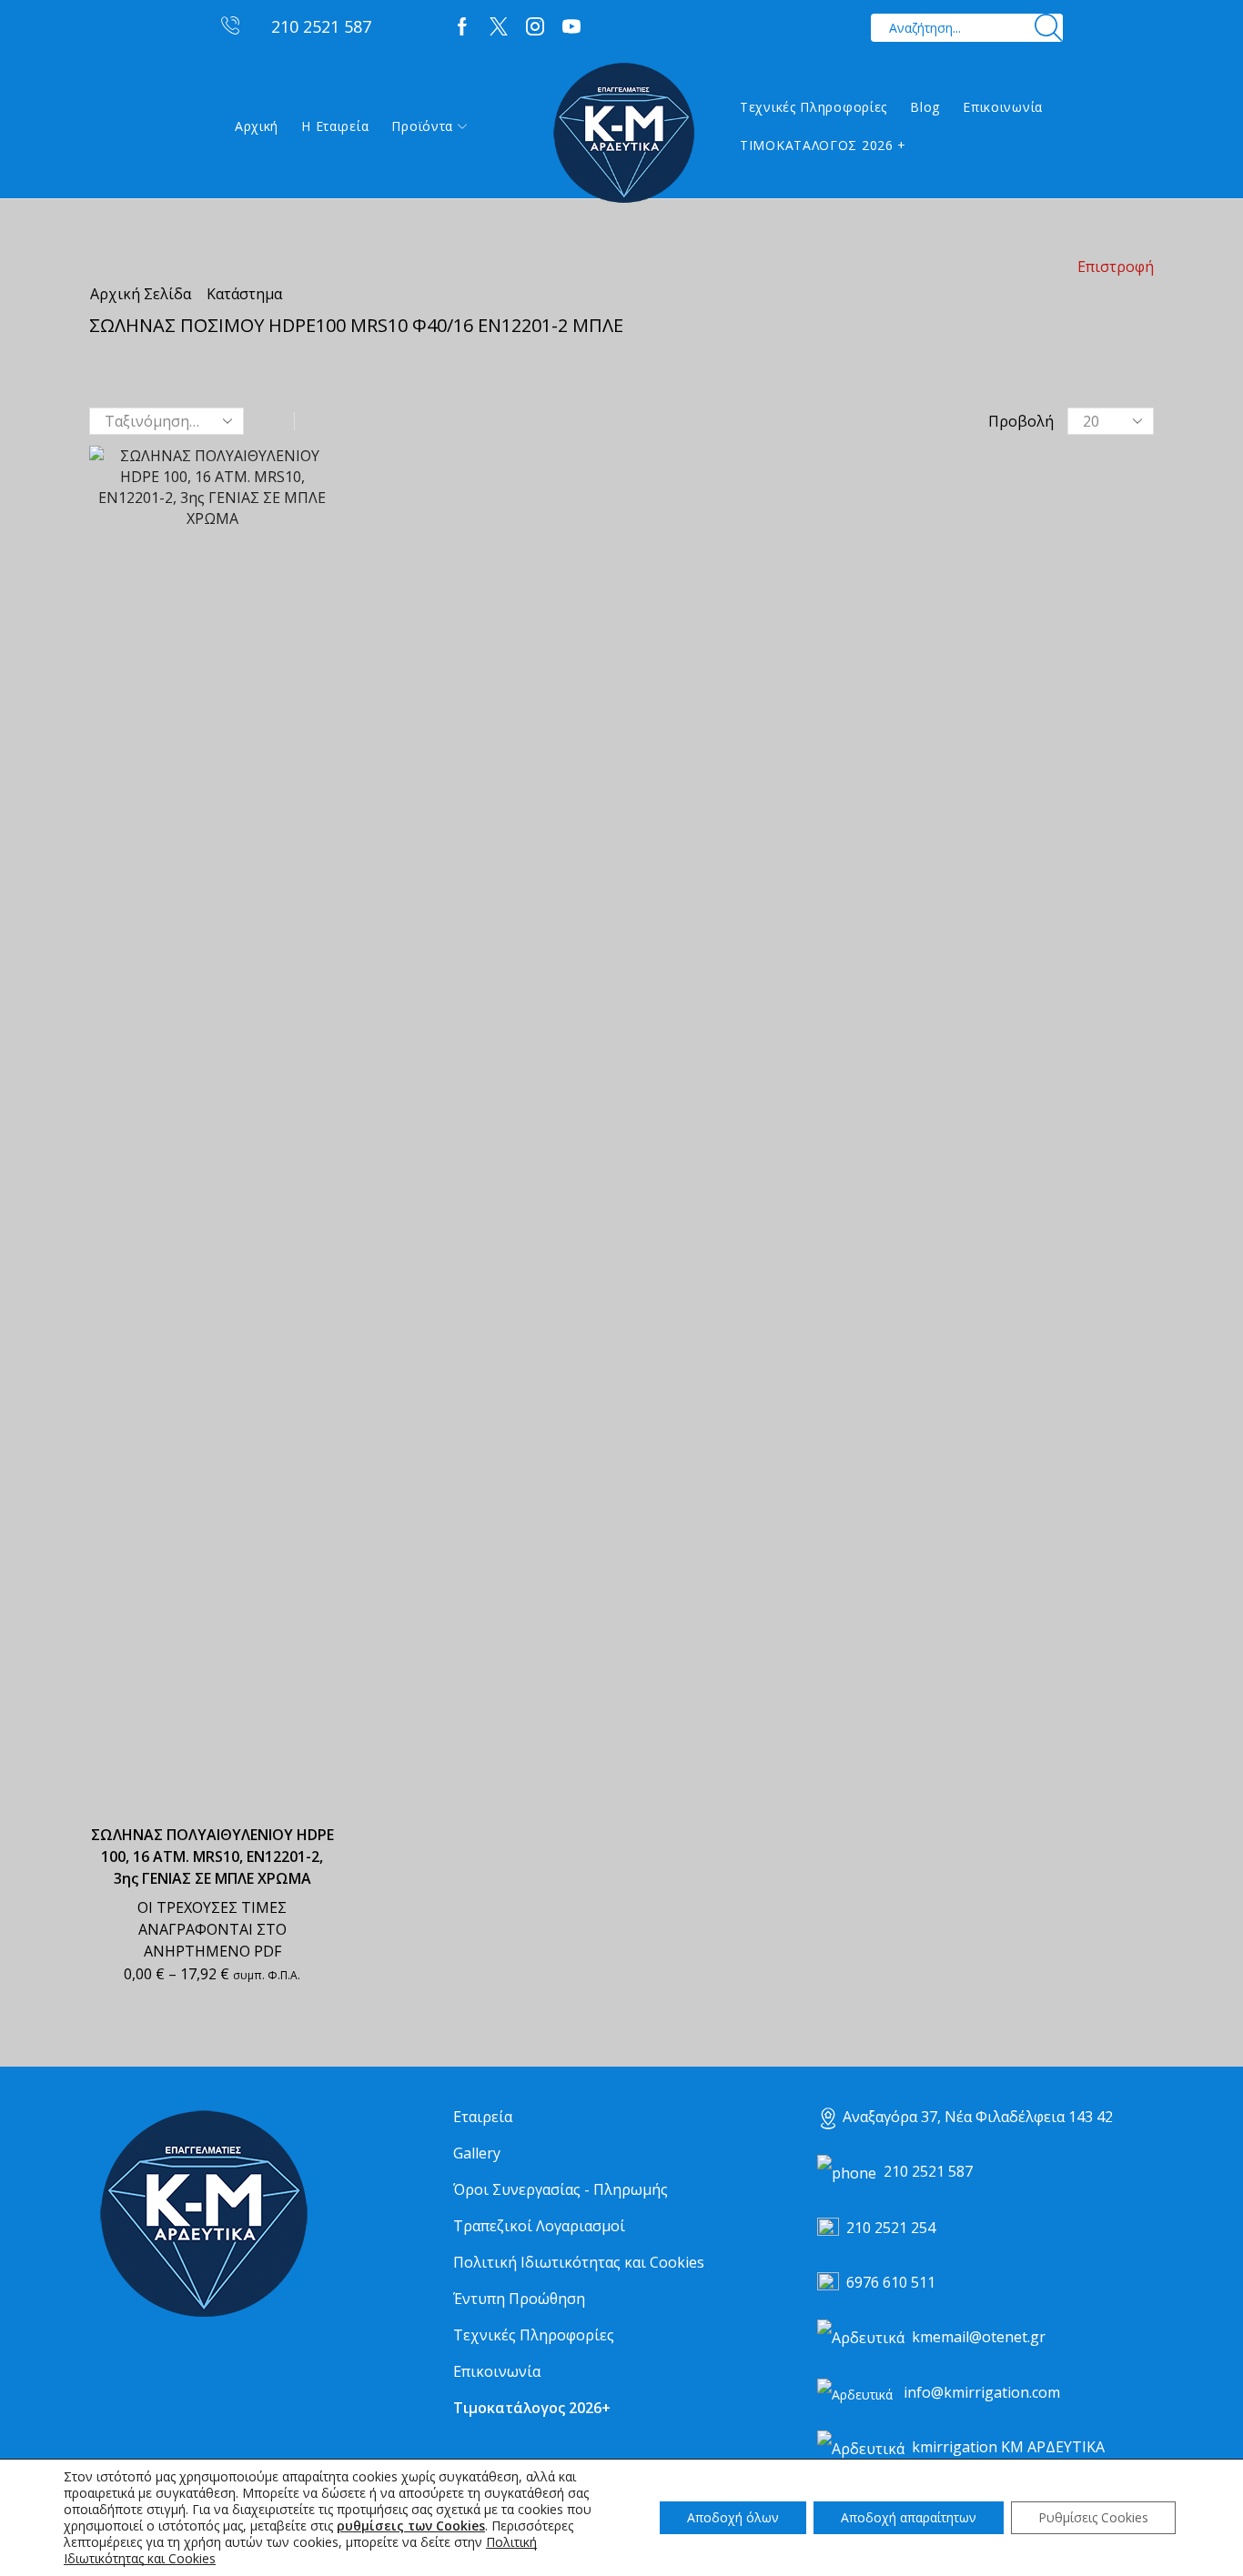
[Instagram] (535, 27)
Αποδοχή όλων (733, 2517)
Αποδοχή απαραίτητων (909, 2517)
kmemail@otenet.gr (979, 2337)
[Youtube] (571, 27)
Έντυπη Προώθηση (519, 2299)
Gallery (477, 2153)
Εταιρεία (483, 2117)
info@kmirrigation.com (982, 2392)
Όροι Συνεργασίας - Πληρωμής (561, 2189)
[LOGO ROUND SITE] (203, 2214)
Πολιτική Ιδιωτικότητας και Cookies (579, 2262)
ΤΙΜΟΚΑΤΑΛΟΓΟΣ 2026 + (823, 145)
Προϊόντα (422, 126)
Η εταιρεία (335, 126)
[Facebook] (462, 27)
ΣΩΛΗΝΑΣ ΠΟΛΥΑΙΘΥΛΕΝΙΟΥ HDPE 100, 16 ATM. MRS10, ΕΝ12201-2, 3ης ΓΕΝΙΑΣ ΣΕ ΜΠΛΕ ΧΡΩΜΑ (212, 1857)
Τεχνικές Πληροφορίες (814, 107)
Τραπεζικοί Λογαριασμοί (539, 2226)
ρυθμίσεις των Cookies (411, 2526)
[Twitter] (499, 27)
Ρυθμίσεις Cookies (1093, 2517)
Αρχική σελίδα (141, 294)
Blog (925, 107)
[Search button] (1049, 28)
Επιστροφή (1116, 267)
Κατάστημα (244, 294)
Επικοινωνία (1003, 107)
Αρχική (257, 126)
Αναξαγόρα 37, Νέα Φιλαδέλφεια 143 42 (978, 2117)
